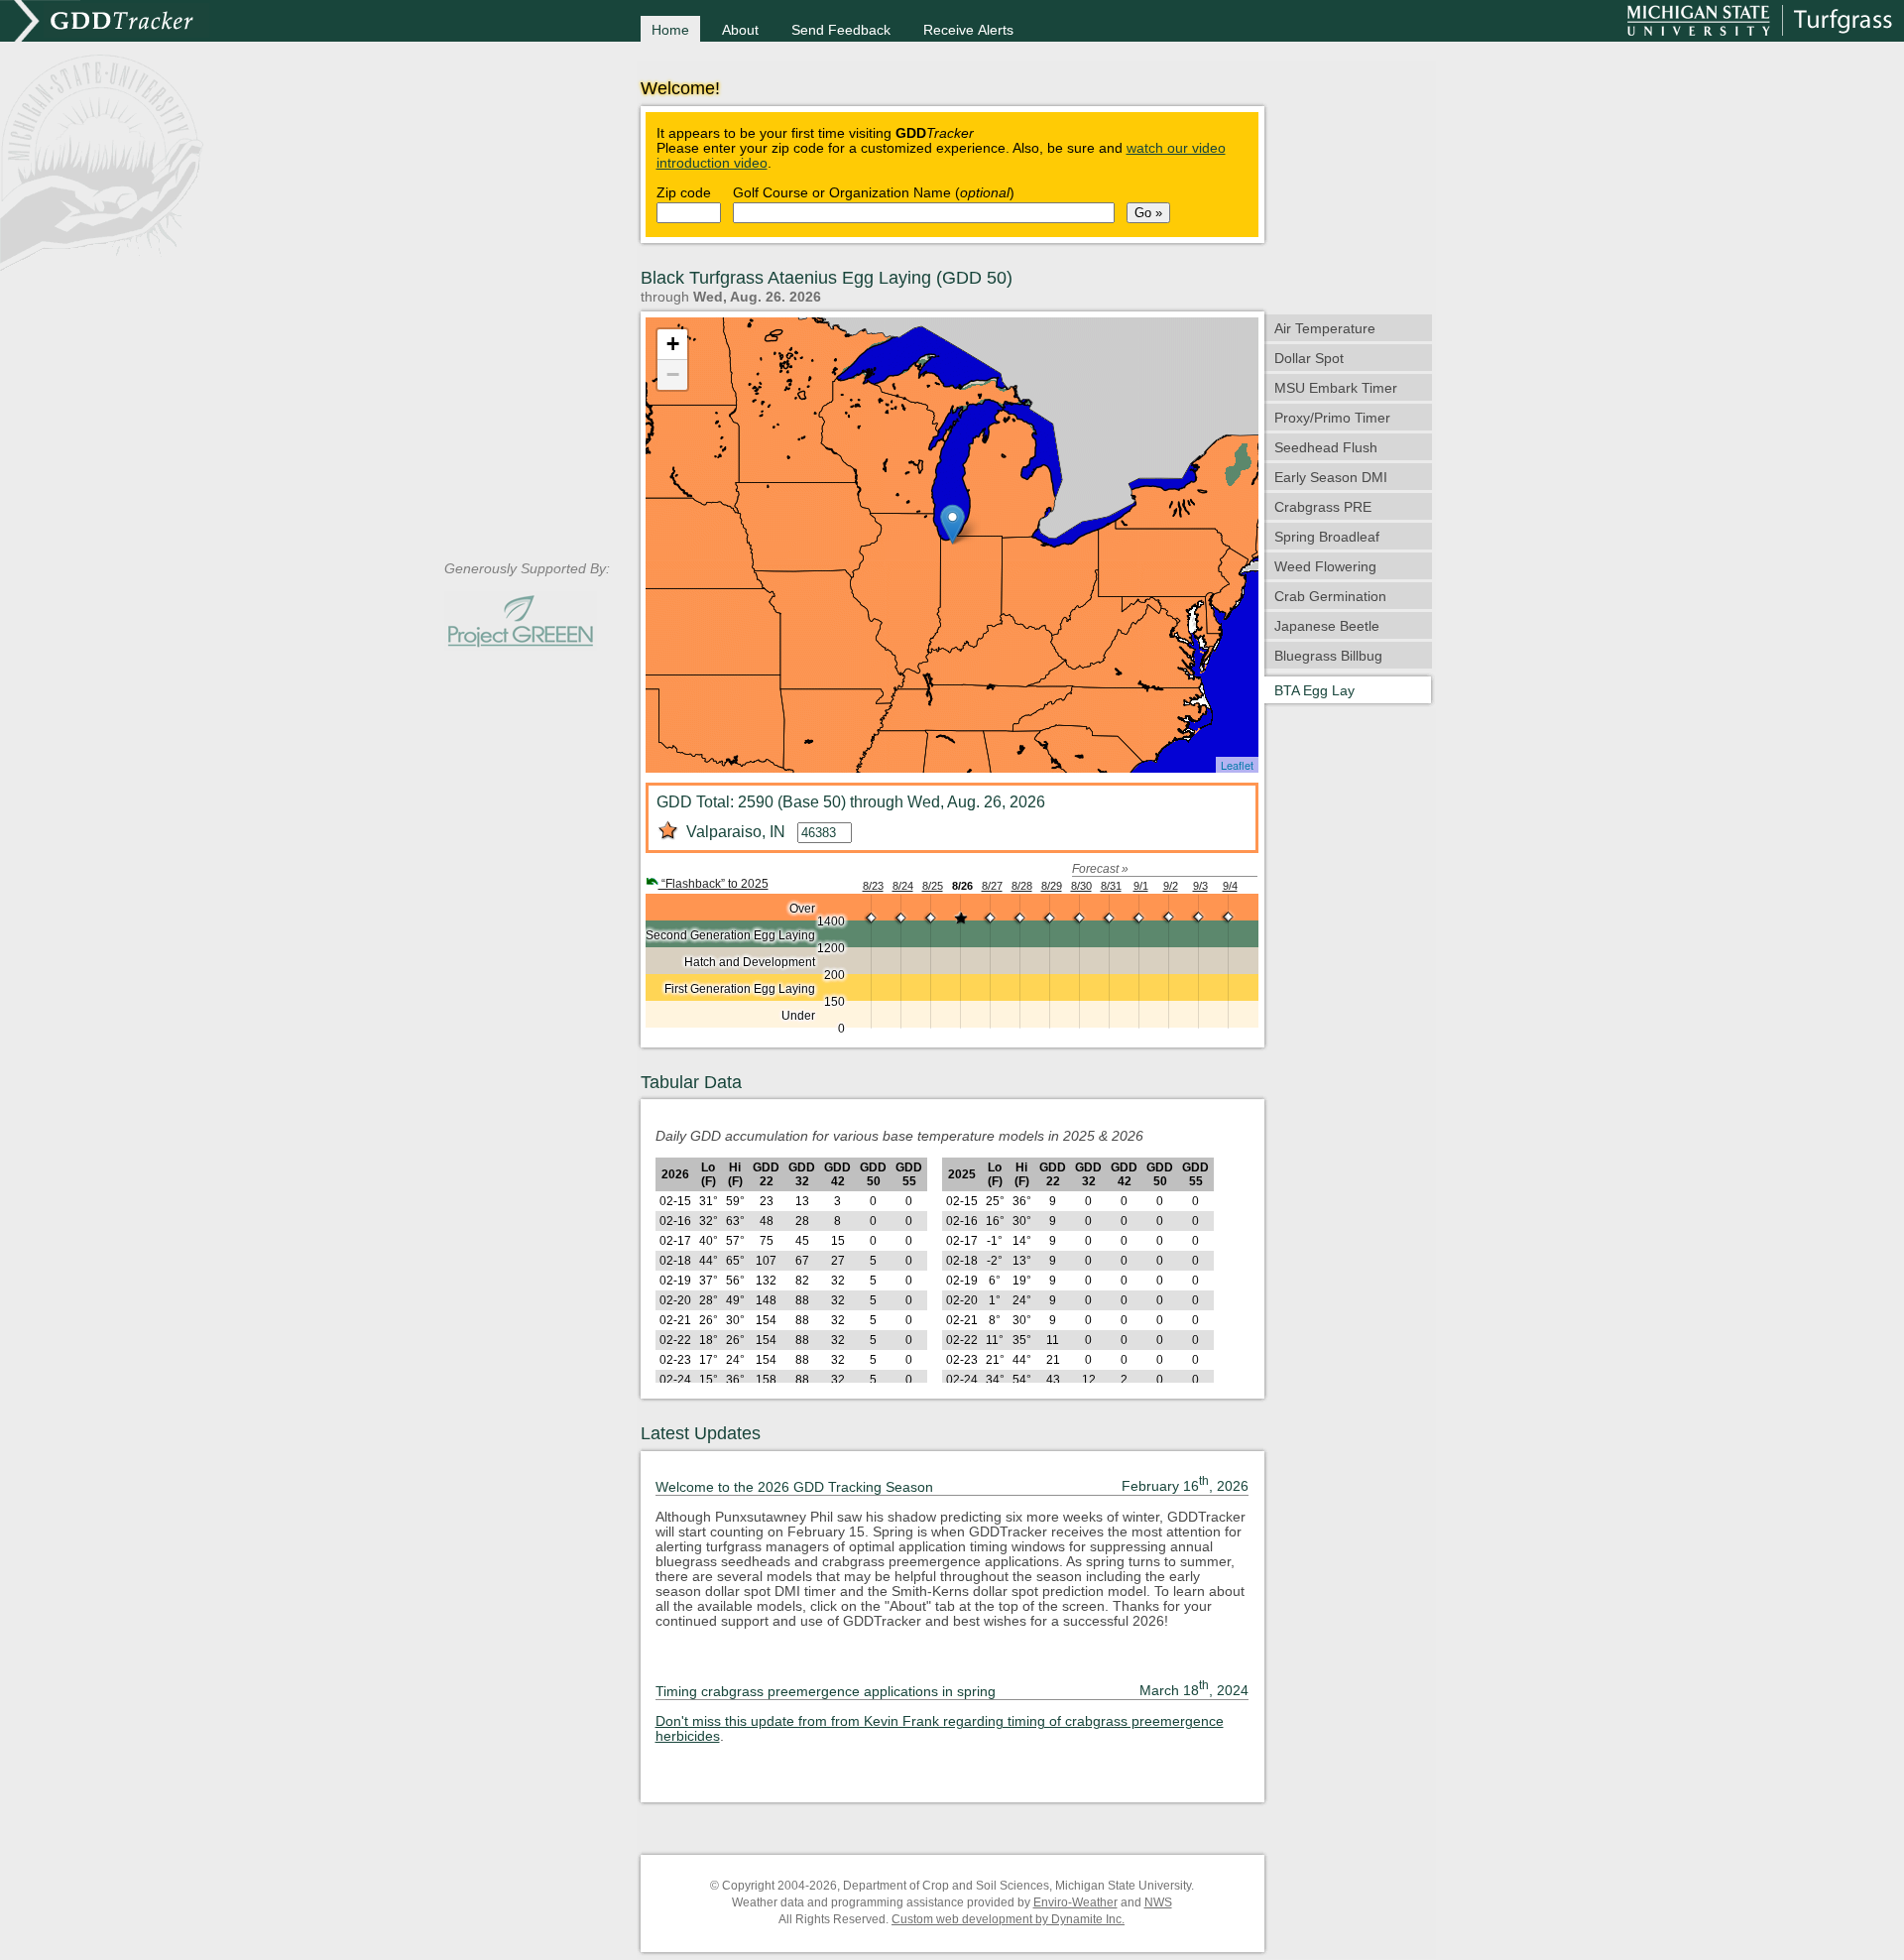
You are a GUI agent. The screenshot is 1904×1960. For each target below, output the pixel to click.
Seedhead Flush (1326, 448)
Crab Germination (1330, 597)
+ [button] (673, 344)
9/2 (1171, 886)
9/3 (1200, 886)
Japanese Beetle (1327, 626)
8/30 (1081, 886)
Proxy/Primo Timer (1332, 418)
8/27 (992, 886)
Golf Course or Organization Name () (874, 193)
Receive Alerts (968, 30)
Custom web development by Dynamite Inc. (1008, 1919)
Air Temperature (1325, 329)
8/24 (903, 886)
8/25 (933, 886)
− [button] (673, 374)
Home (670, 30)
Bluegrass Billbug (1328, 656)
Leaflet (1237, 765)
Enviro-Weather (1075, 1902)
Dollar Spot (1309, 359)
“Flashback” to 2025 (714, 884)
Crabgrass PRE (1323, 507)
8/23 (873, 886)
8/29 (1052, 886)
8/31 (1111, 886)
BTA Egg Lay (1314, 691)
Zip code (684, 193)
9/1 (1141, 886)
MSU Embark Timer (1336, 388)
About (740, 30)
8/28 (1022, 886)
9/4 (1230, 886)
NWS (1158, 1902)
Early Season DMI (1331, 478)
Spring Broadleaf (1327, 537)
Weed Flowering (1325, 567)
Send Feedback (841, 30)
